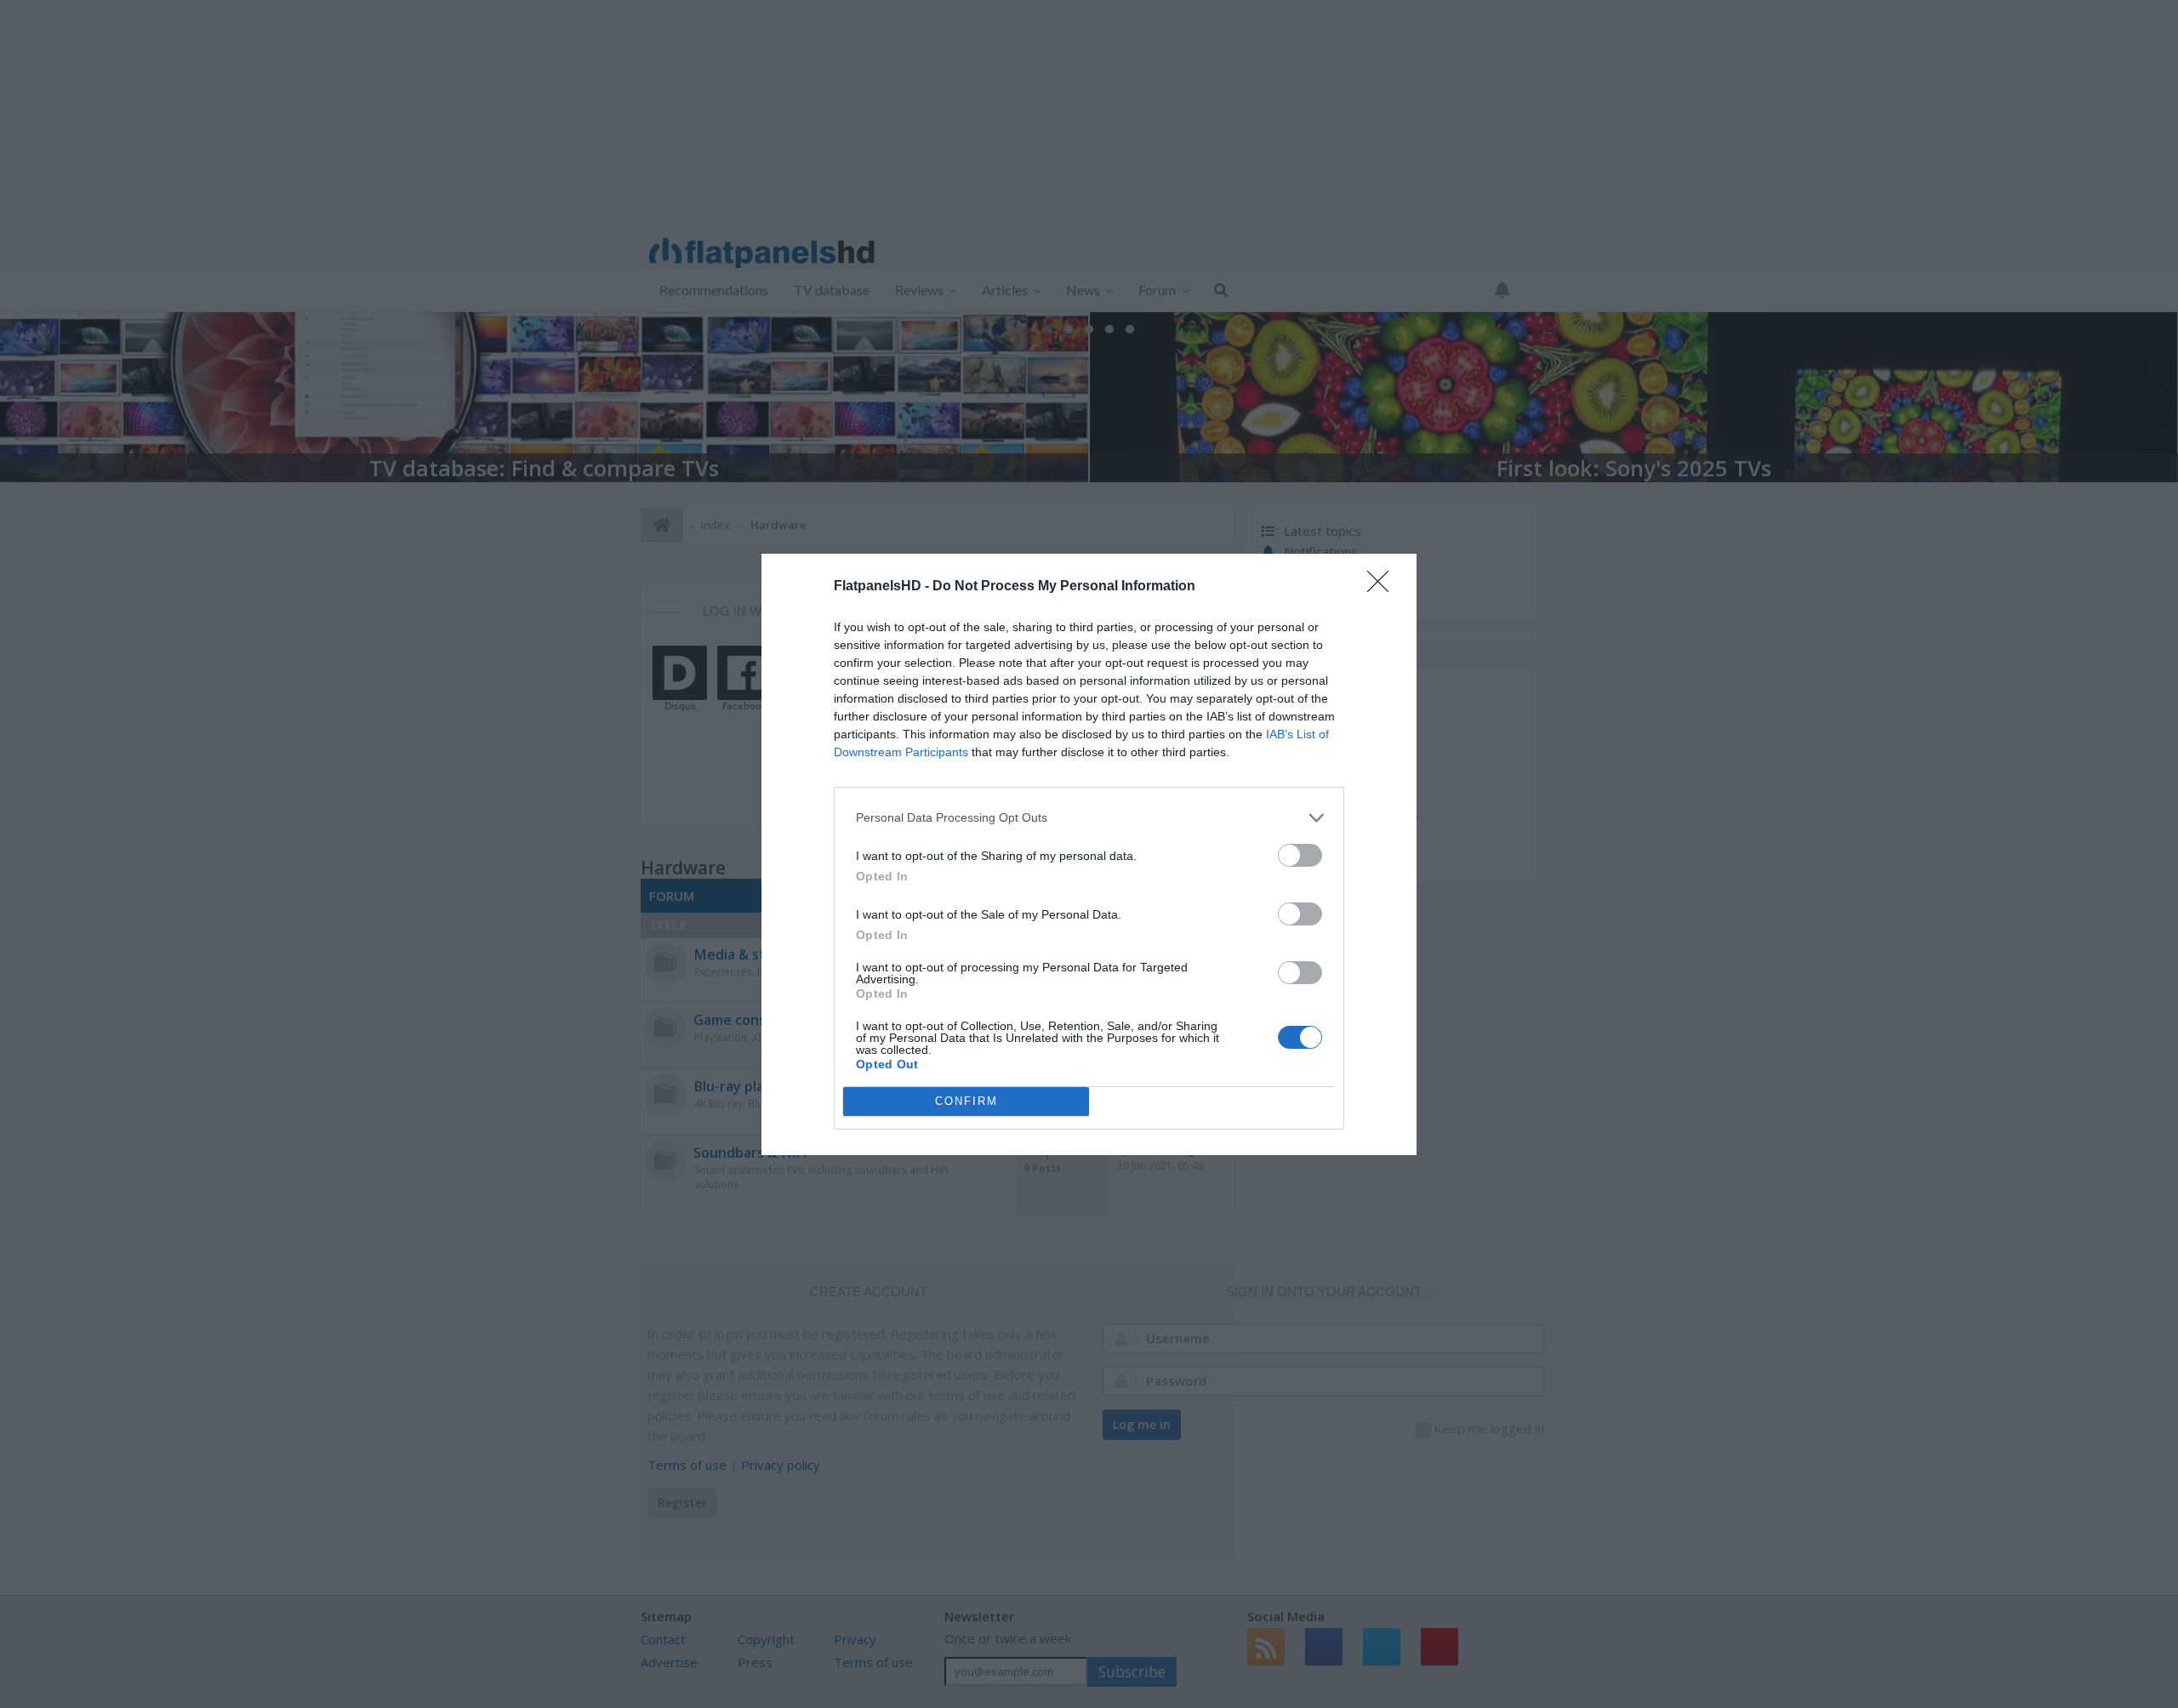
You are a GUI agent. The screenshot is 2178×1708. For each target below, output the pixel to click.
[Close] (1383, 587)
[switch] (1300, 855)
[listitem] (1089, 818)
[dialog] (1089, 854)
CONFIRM (966, 1101)
